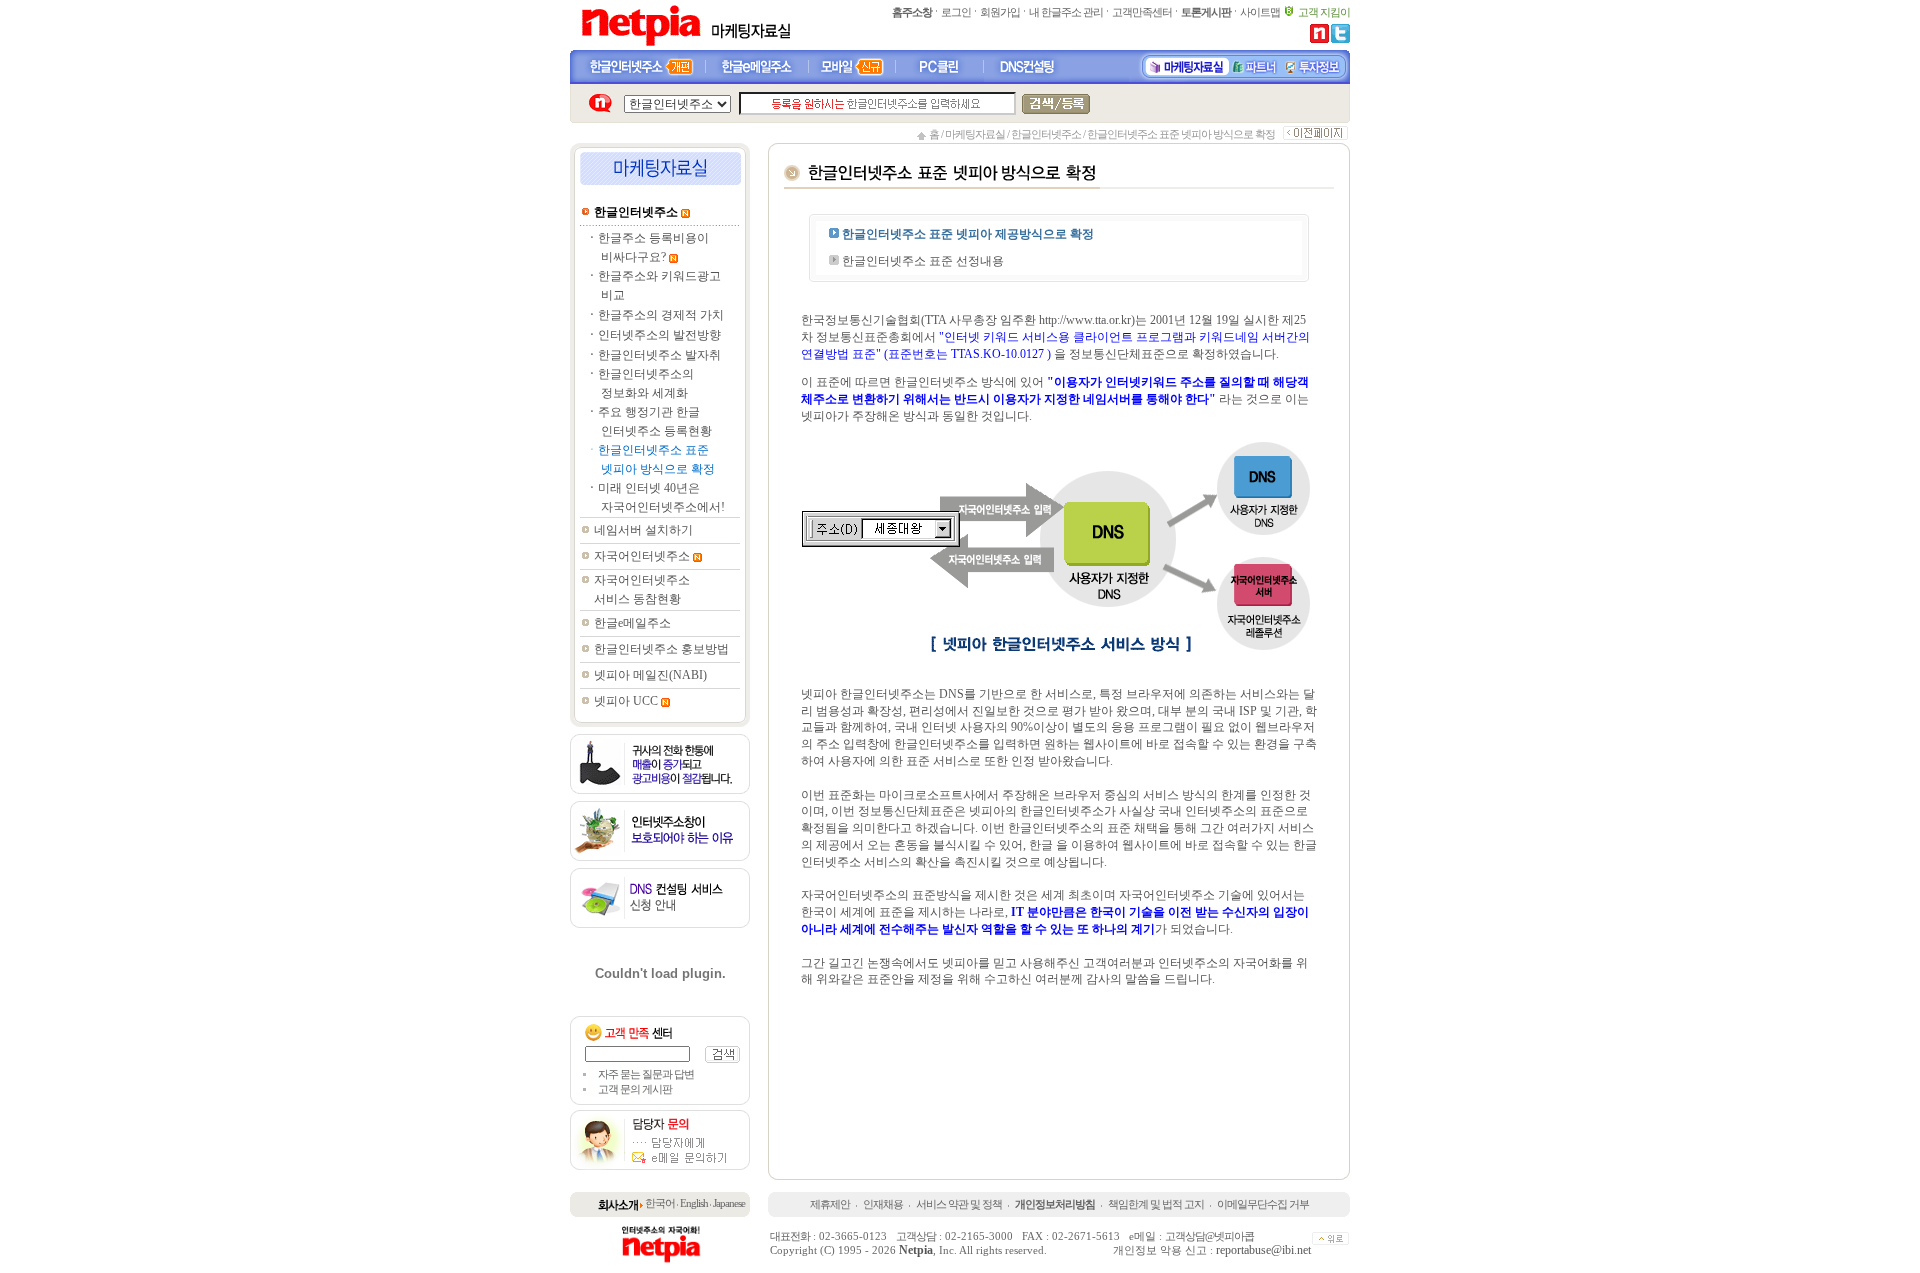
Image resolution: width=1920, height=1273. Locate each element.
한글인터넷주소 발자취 (659, 355)
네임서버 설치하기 (643, 530)
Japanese (729, 1203)
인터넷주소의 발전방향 (659, 335)
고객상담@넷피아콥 (1209, 1236)
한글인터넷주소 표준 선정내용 (921, 261)
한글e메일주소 (632, 623)
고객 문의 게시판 (635, 1089)
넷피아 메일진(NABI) (650, 675)
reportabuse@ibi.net (1263, 1250)
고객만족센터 (1142, 12)
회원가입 (1000, 12)
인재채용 (883, 1204)
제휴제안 (830, 1204)
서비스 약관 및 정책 (959, 1204)
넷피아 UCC (626, 701)
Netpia (916, 1250)
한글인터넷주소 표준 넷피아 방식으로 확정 (1181, 134)
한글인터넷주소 (1046, 134)
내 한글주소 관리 (1066, 12)
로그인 (956, 12)
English (694, 1203)
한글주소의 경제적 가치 (661, 315)
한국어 (660, 1203)
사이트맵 (1260, 12)
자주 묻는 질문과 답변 (646, 1074)
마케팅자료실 (975, 134)
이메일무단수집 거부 (1263, 1204)
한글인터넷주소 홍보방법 (661, 649)
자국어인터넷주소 (642, 556)
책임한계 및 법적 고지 (1156, 1204)
